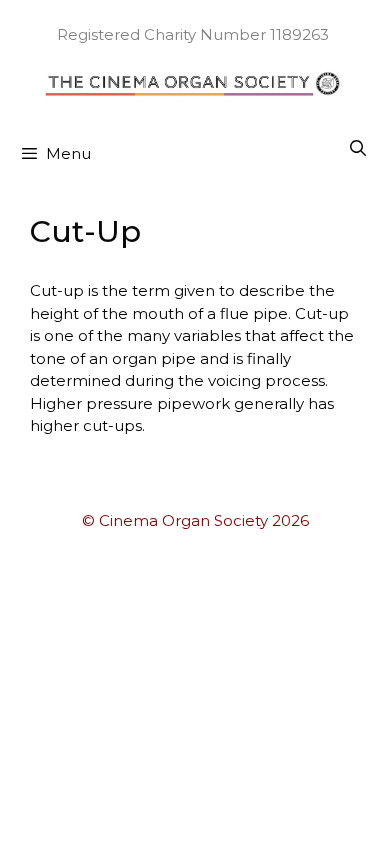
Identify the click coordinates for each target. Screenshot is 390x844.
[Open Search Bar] (357, 149)
